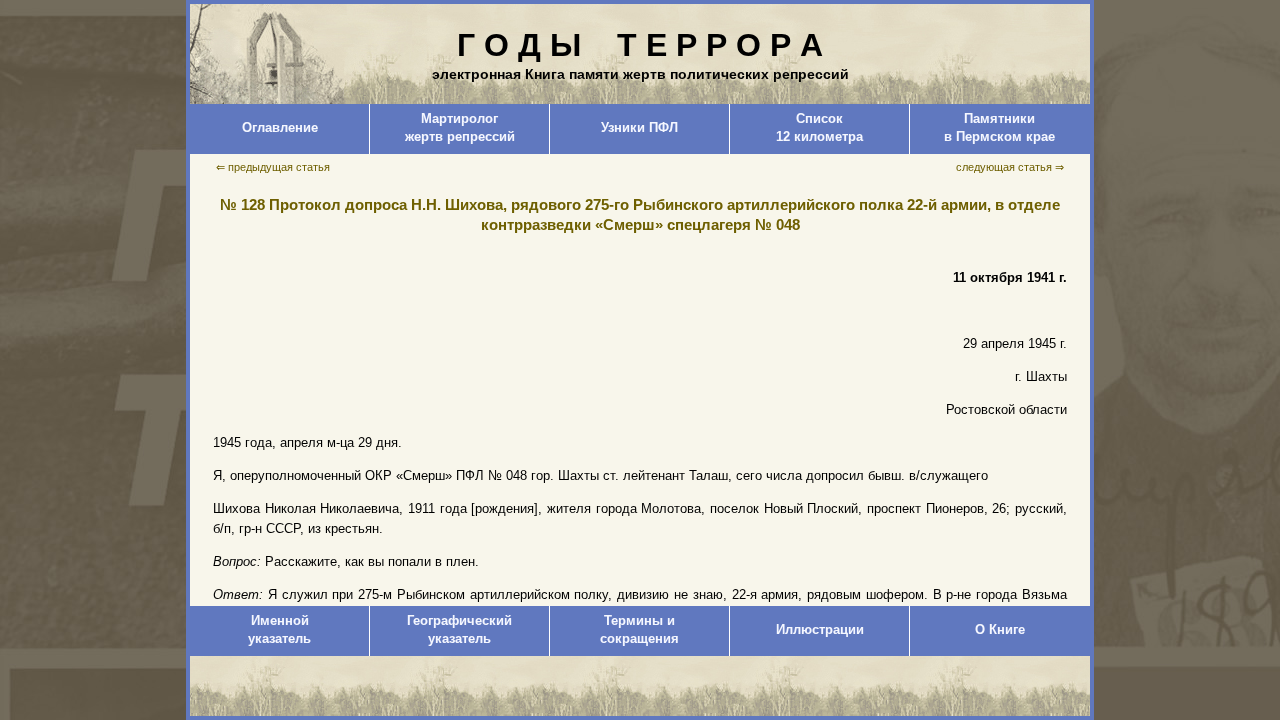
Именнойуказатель (279, 629)
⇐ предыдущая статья (273, 167)
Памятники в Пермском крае (999, 127)
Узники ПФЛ (639, 127)
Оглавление (280, 127)
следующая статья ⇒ (1010, 167)
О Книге (1000, 629)
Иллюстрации (820, 629)
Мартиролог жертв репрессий (460, 127)
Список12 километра (819, 127)
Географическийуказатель (459, 629)
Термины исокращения (639, 629)
